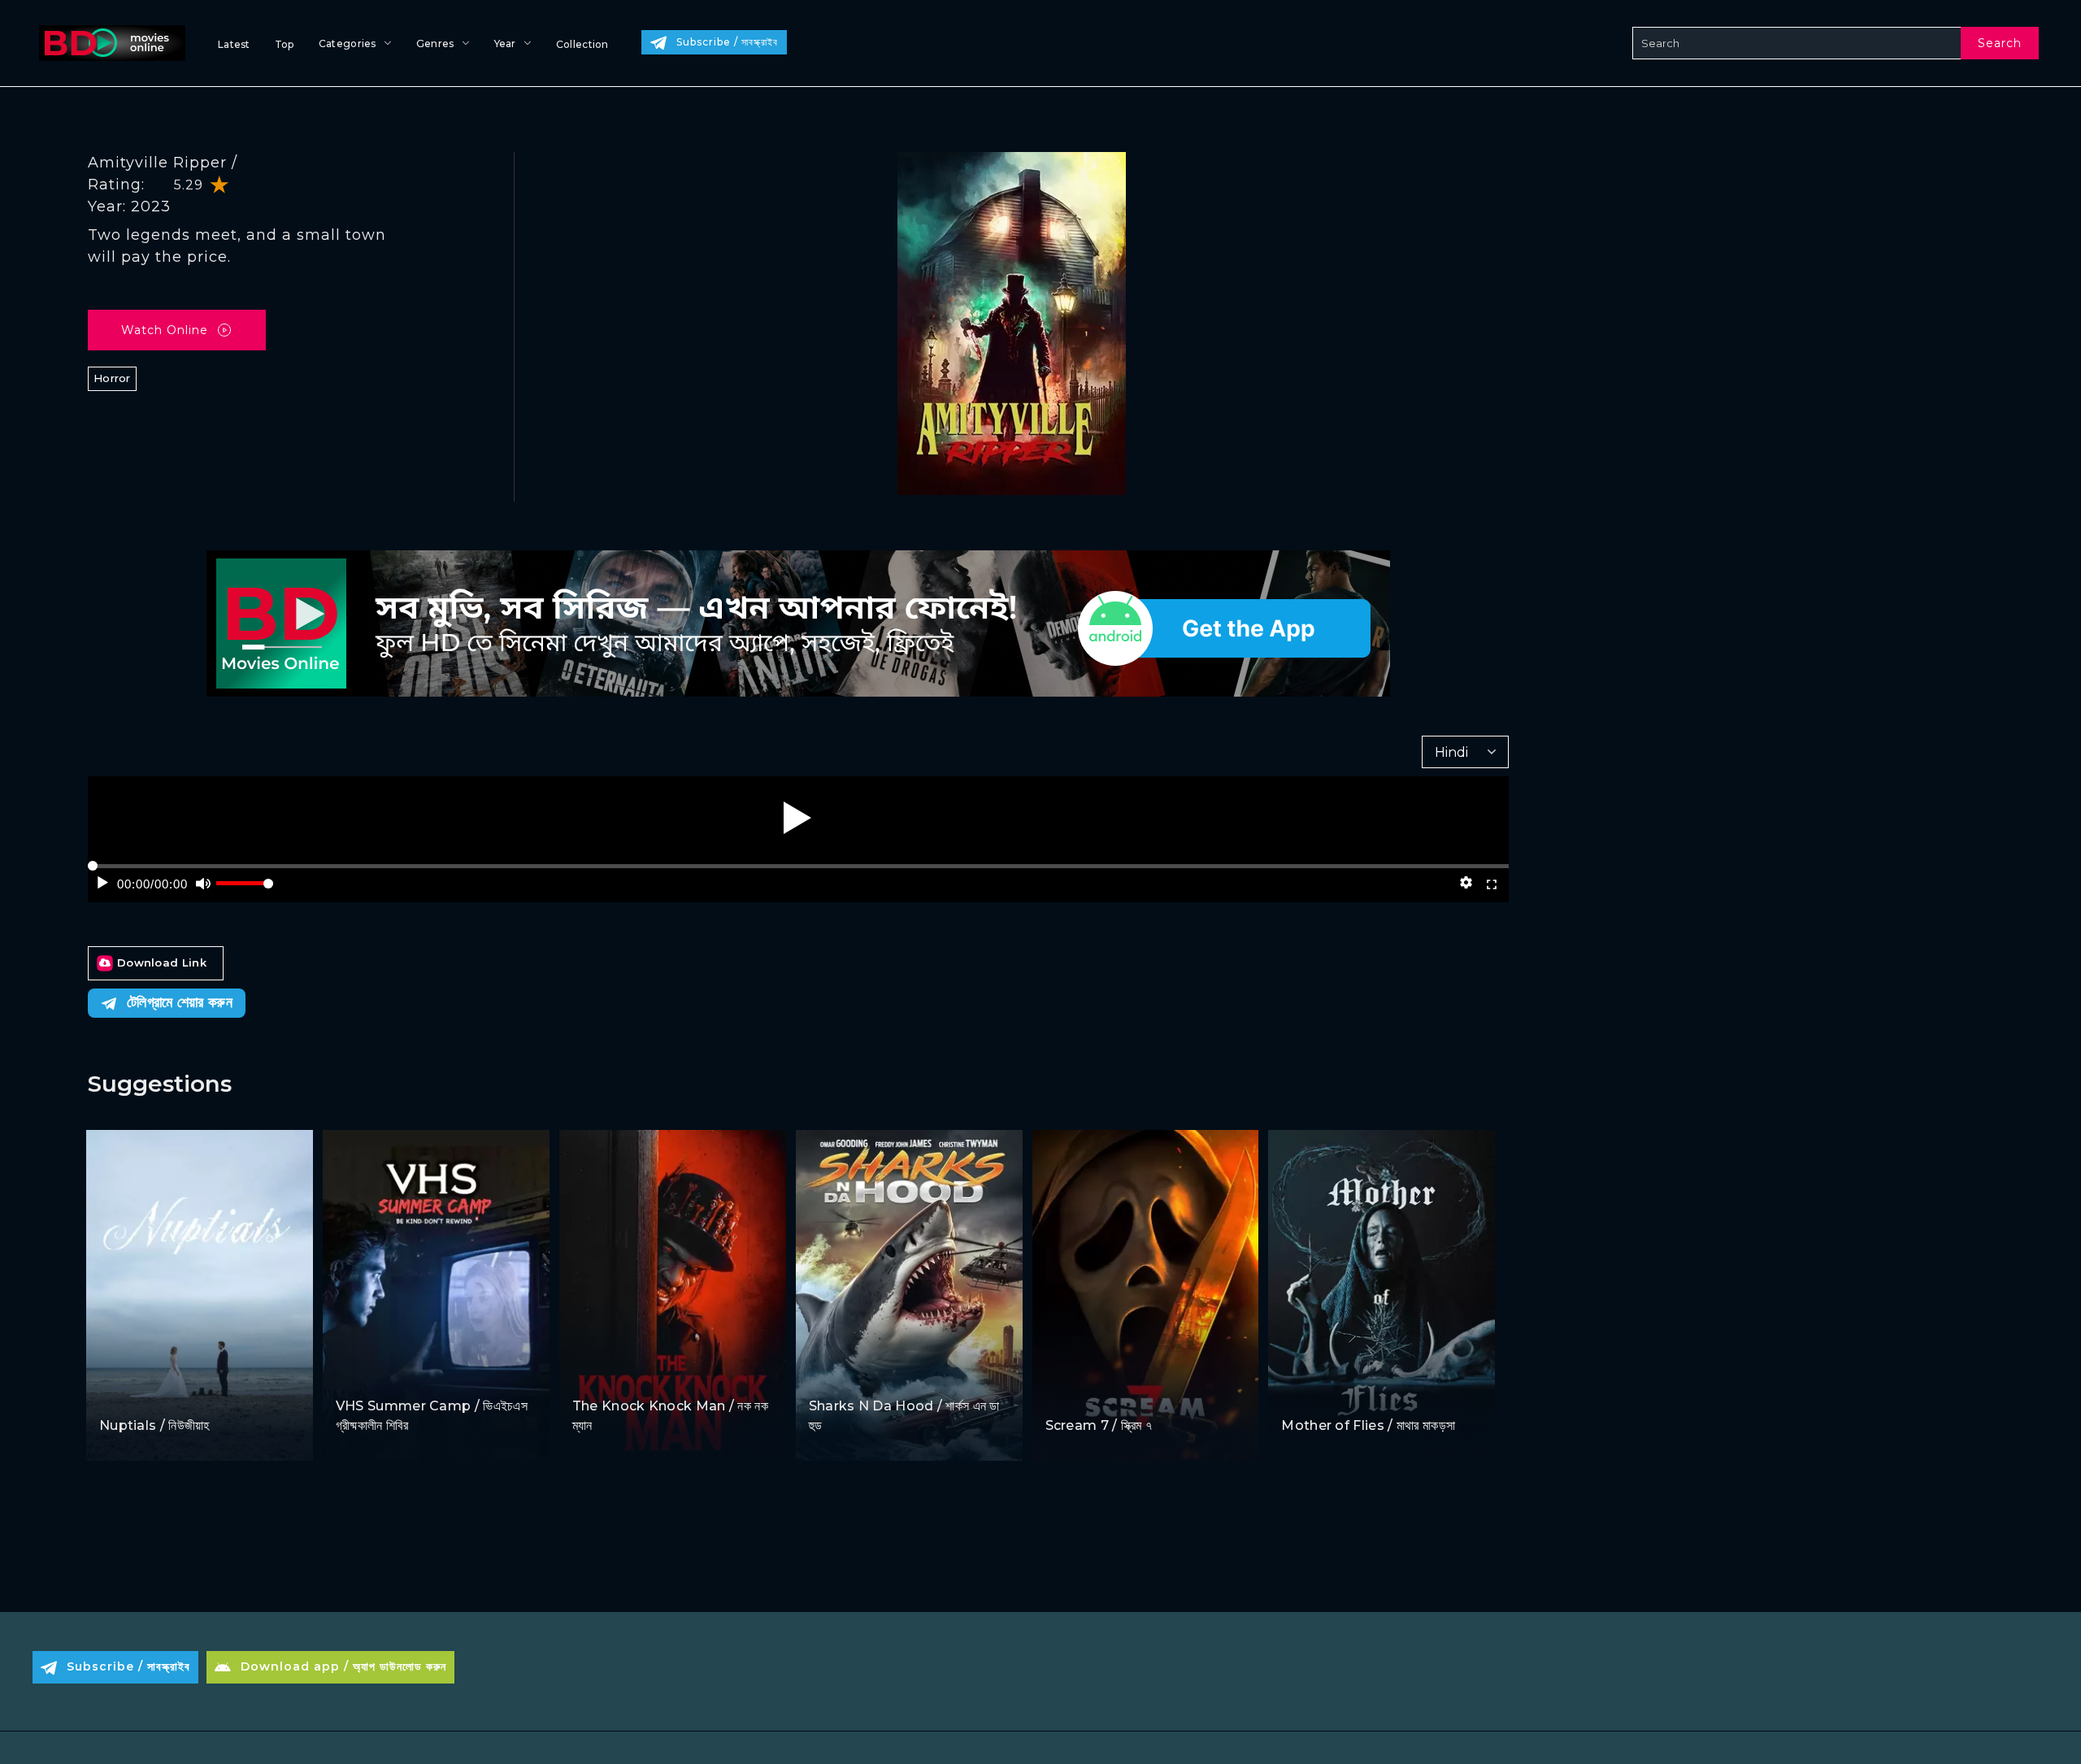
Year (505, 43)
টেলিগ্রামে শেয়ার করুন (180, 1002)
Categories (348, 43)
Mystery (1112, 1395)
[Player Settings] (1466, 883)
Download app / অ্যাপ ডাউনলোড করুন (343, 1666)
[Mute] (203, 883)
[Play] (797, 818)
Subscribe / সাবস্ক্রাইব (727, 42)
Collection (582, 44)
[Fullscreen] (1492, 883)
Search (2000, 43)
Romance (172, 1395)
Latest (234, 44)
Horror (112, 378)
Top (285, 44)
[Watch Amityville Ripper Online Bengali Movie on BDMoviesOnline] (109, 43)
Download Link (162, 962)
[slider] (245, 890)
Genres (435, 43)
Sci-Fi (826, 1375)
